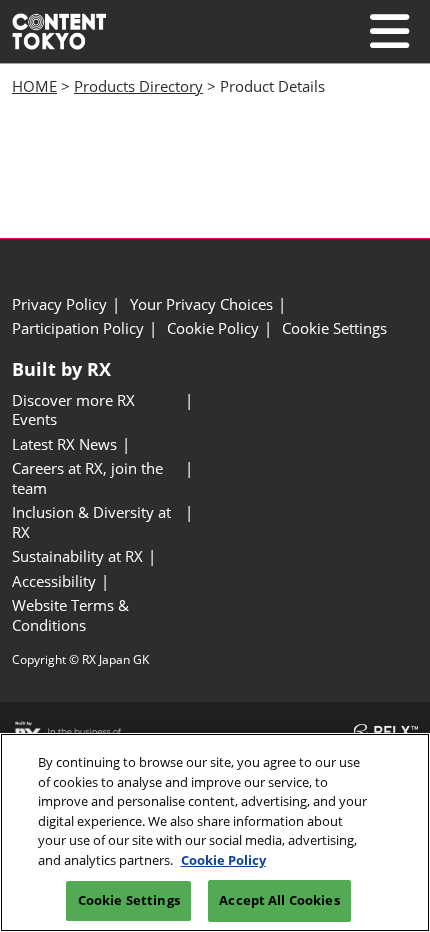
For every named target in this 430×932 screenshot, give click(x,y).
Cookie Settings (129, 900)
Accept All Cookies (279, 900)
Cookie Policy (223, 860)
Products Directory (138, 86)
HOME (34, 86)
